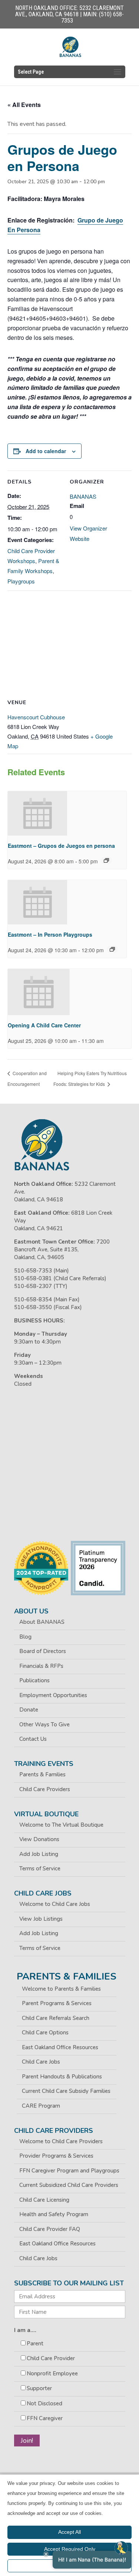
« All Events (24, 105)
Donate (29, 1710)
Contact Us (33, 1739)
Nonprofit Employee (52, 2373)
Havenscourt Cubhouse (36, 717)
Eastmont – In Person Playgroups (50, 934)
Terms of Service (40, 1869)
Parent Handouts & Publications (62, 2077)
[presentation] (37, 813)
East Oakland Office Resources (60, 2047)
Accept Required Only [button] (70, 2549)
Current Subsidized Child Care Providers (69, 2185)
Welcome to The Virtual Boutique (61, 1825)
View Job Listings (41, 1919)
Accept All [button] (69, 2532)
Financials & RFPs (41, 1666)
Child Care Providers (45, 1789)
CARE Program (41, 2106)
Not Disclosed (44, 2403)
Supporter (39, 2388)
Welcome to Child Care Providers (61, 2141)
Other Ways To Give (44, 1724)
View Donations (39, 1839)
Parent (35, 2344)
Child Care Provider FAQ (50, 2229)
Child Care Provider (51, 2358)
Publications (34, 1680)
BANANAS (83, 496)
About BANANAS (42, 1622)
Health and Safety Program (54, 2214)
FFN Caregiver (45, 2418)
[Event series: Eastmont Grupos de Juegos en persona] (106, 860)
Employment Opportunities (53, 1695)
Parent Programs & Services (57, 2003)
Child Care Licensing (44, 2200)
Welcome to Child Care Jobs (55, 1904)
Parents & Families (42, 1774)
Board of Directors (43, 1651)
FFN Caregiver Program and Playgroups (69, 2171)
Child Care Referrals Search (56, 2018)
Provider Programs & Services (56, 2156)
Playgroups (21, 581)
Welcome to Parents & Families (61, 1989)
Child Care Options (45, 2033)
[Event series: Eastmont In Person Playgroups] (112, 949)
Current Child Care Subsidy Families (66, 2091)
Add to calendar (46, 451)
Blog (25, 1637)
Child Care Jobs (41, 2062)
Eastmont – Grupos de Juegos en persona (61, 846)
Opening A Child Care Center (44, 1025)
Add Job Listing (39, 1854)
